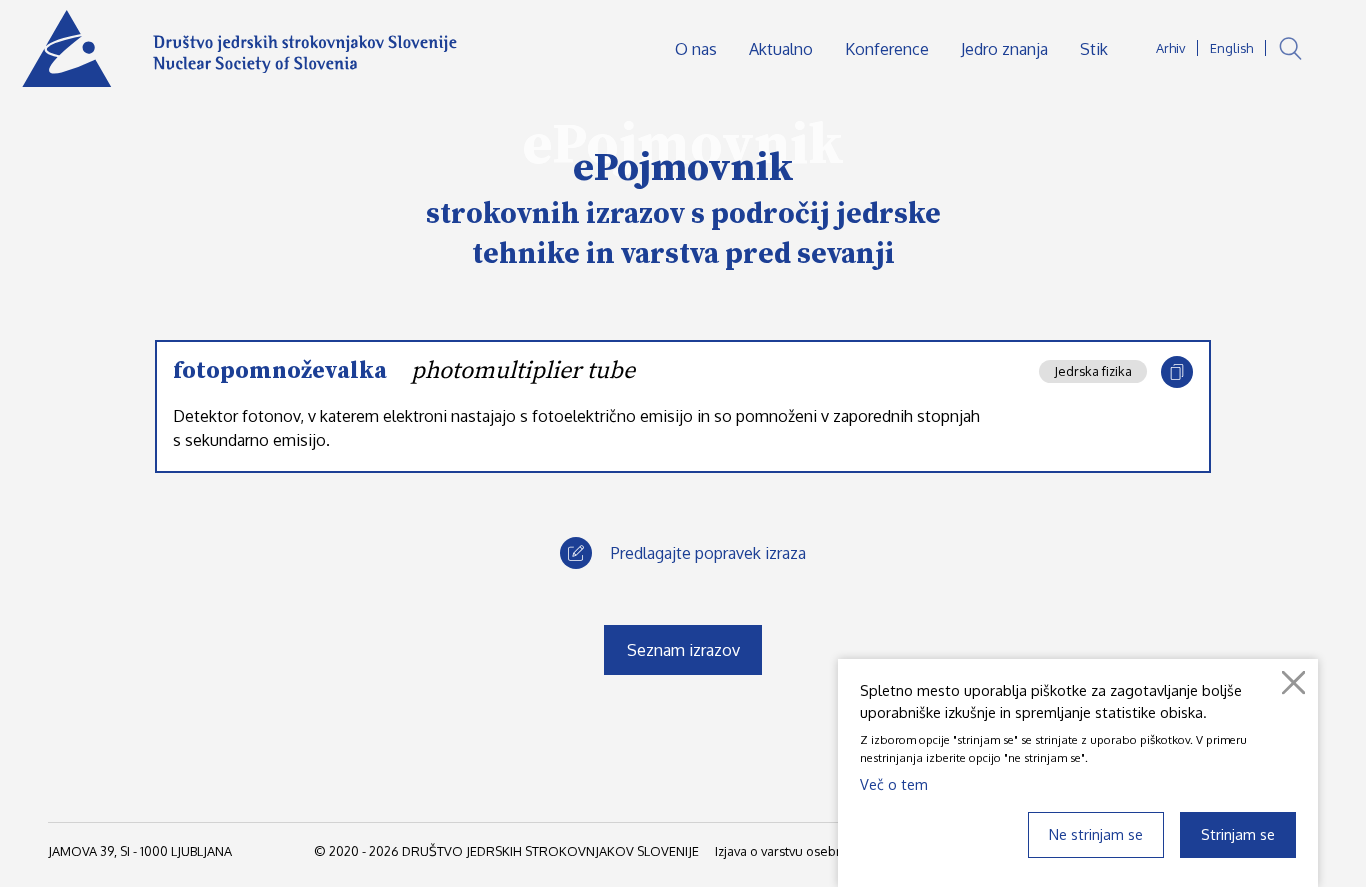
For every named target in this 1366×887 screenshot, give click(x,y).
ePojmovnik (683, 168)
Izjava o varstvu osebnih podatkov (814, 851)
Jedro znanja (1004, 49)
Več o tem (894, 784)
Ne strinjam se (1096, 834)
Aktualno (781, 49)
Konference (887, 49)
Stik (1094, 49)
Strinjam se (1238, 834)
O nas (696, 49)
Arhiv (1170, 48)
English (1231, 48)
